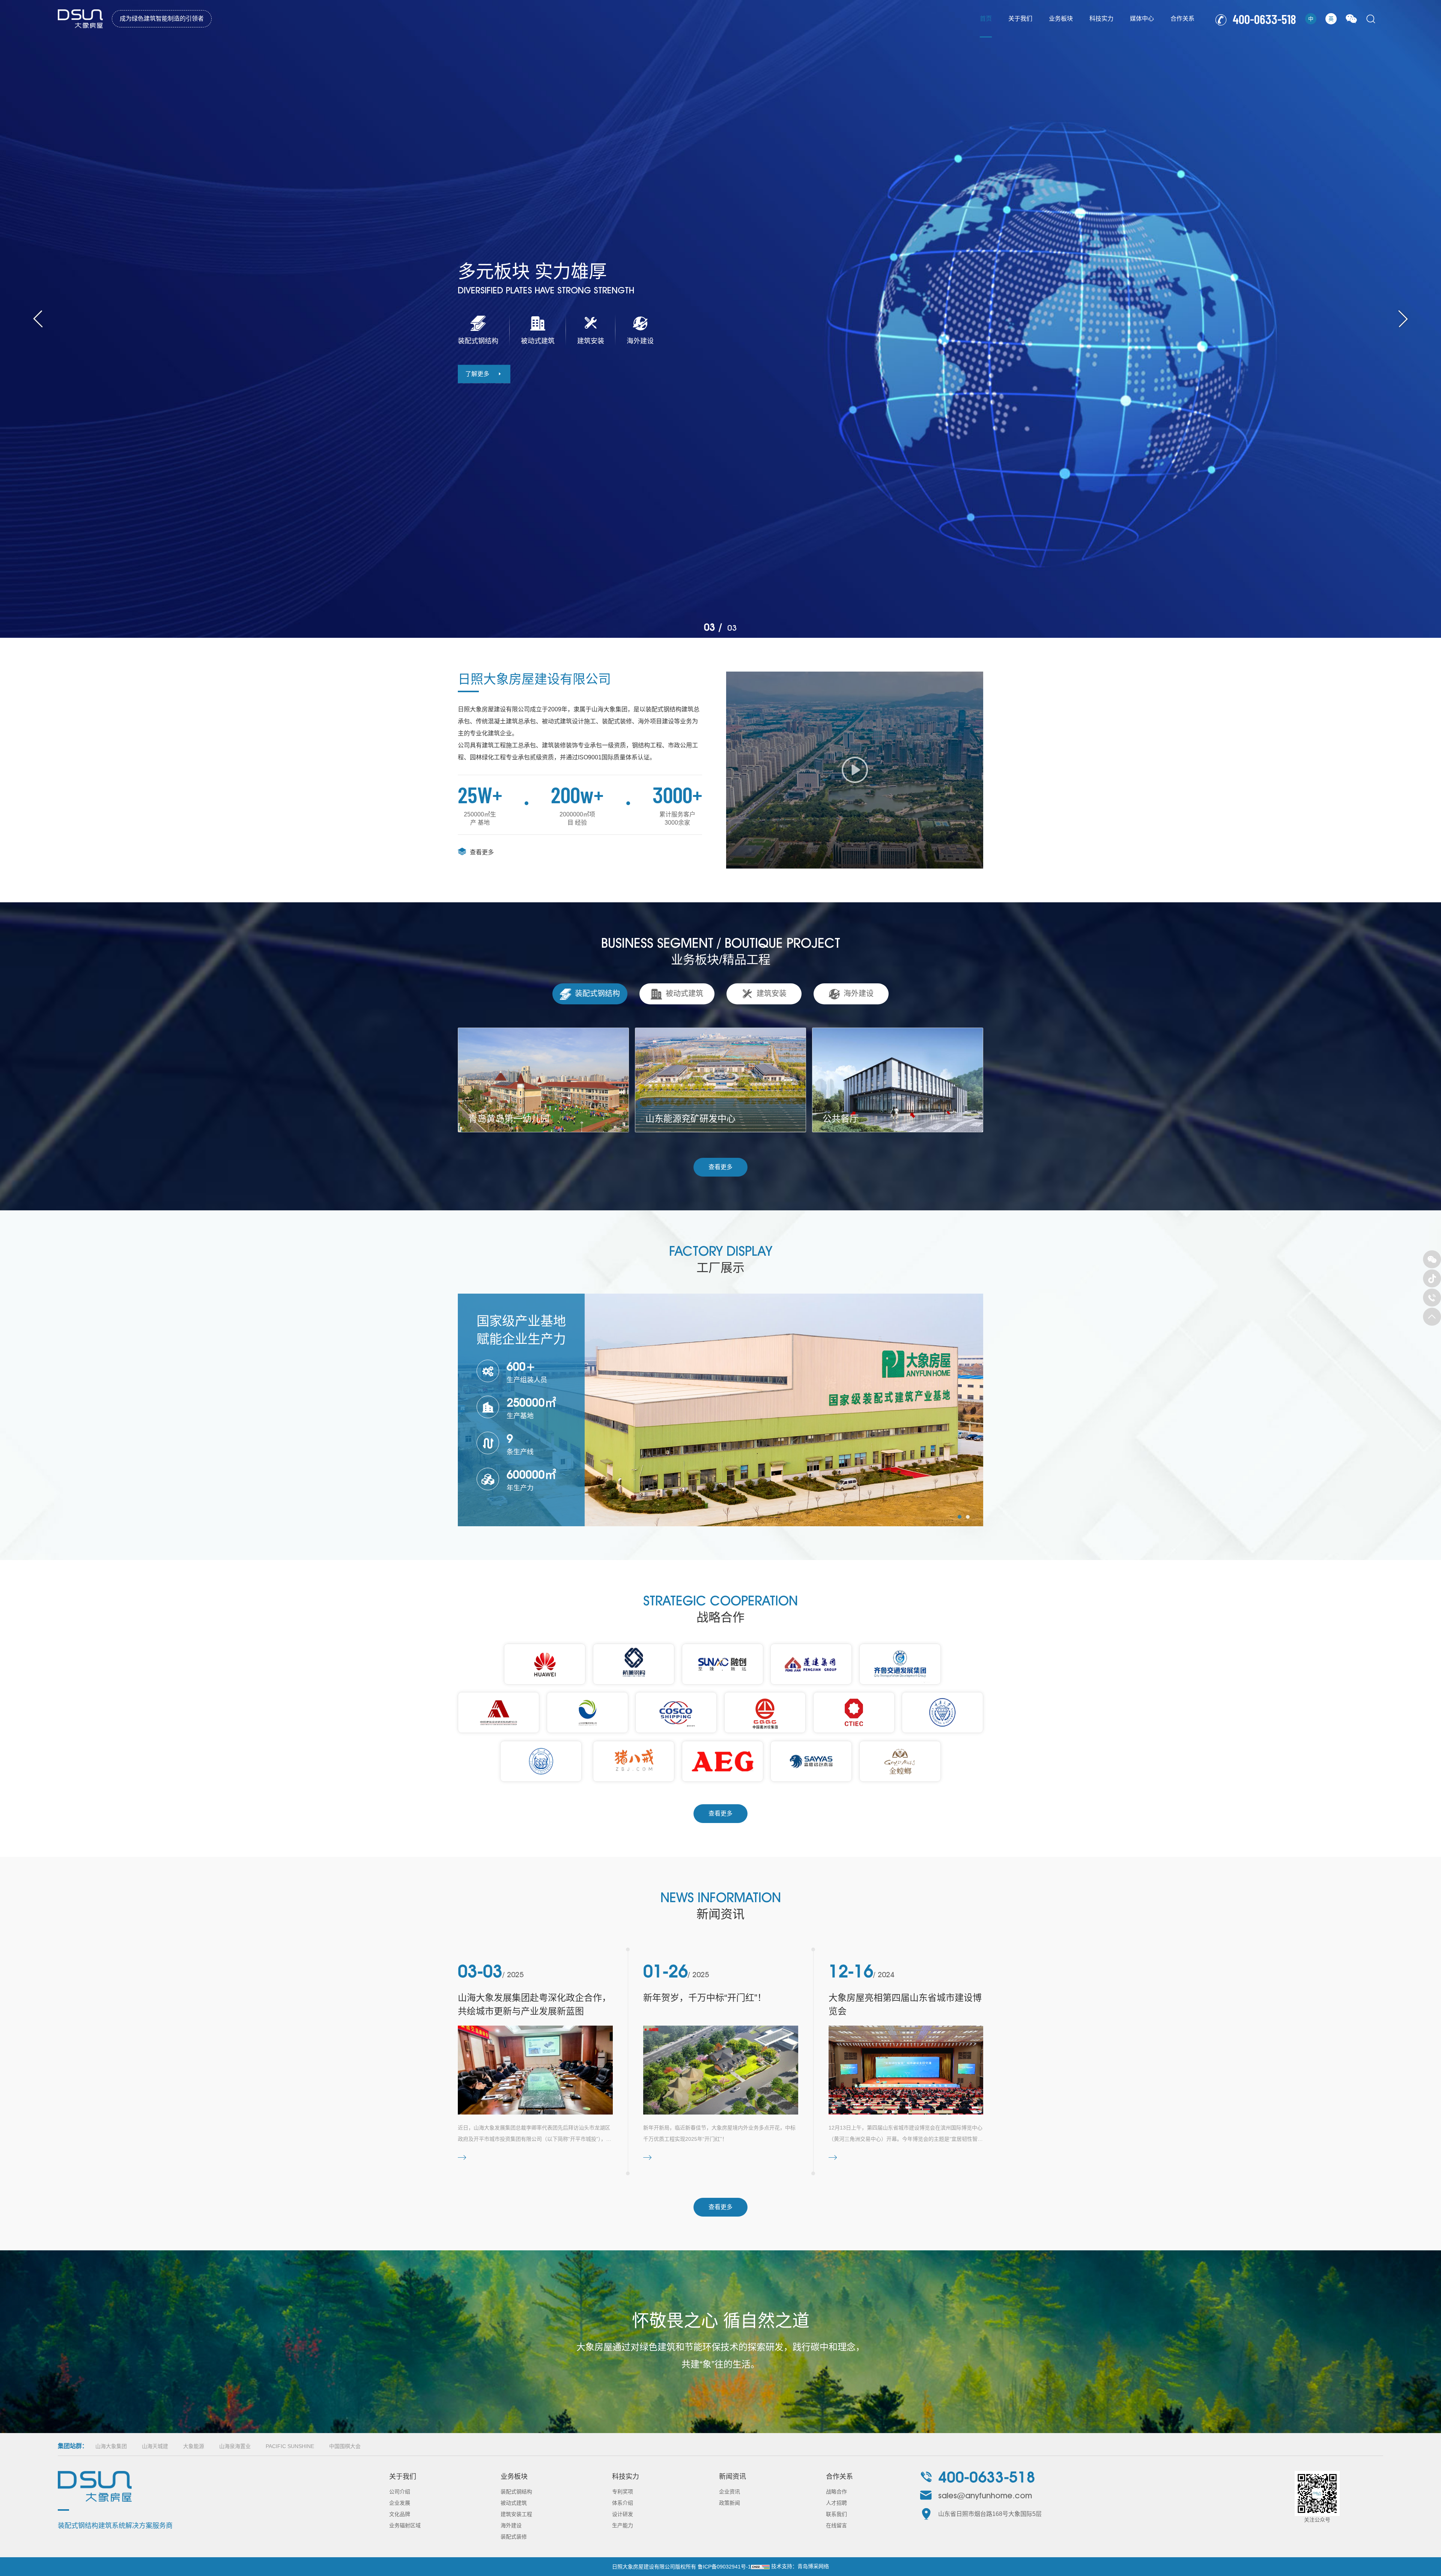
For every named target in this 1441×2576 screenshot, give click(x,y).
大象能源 (194, 2446)
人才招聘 (836, 2503)
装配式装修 (514, 2537)
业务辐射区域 (405, 2525)
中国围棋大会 (345, 2446)
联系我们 (836, 2514)
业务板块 (1061, 19)
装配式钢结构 (516, 2492)
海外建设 (511, 2525)
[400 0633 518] (1432, 1298)
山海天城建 (155, 2446)
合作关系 (1182, 19)
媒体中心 (1142, 19)
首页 (986, 19)
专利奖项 (623, 2492)
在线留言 (836, 2525)
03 (710, 627)
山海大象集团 (111, 2446)
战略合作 (836, 2492)
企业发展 (400, 2503)
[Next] (1403, 319)
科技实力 (1101, 19)
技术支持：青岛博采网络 (800, 2566)
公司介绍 (400, 2492)
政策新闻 (730, 2503)
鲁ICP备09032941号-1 (724, 2567)
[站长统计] (760, 2567)
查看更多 (482, 852)
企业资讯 (730, 2492)
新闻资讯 (733, 2477)
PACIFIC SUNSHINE (290, 2446)
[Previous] (38, 319)
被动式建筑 (514, 2503)
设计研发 (623, 2514)
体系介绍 (623, 2503)
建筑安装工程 (516, 2514)
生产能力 (623, 2525)
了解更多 (477, 374)
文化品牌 (400, 2514)
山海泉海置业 (235, 2446)
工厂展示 (720, 1268)
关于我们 (1020, 19)
